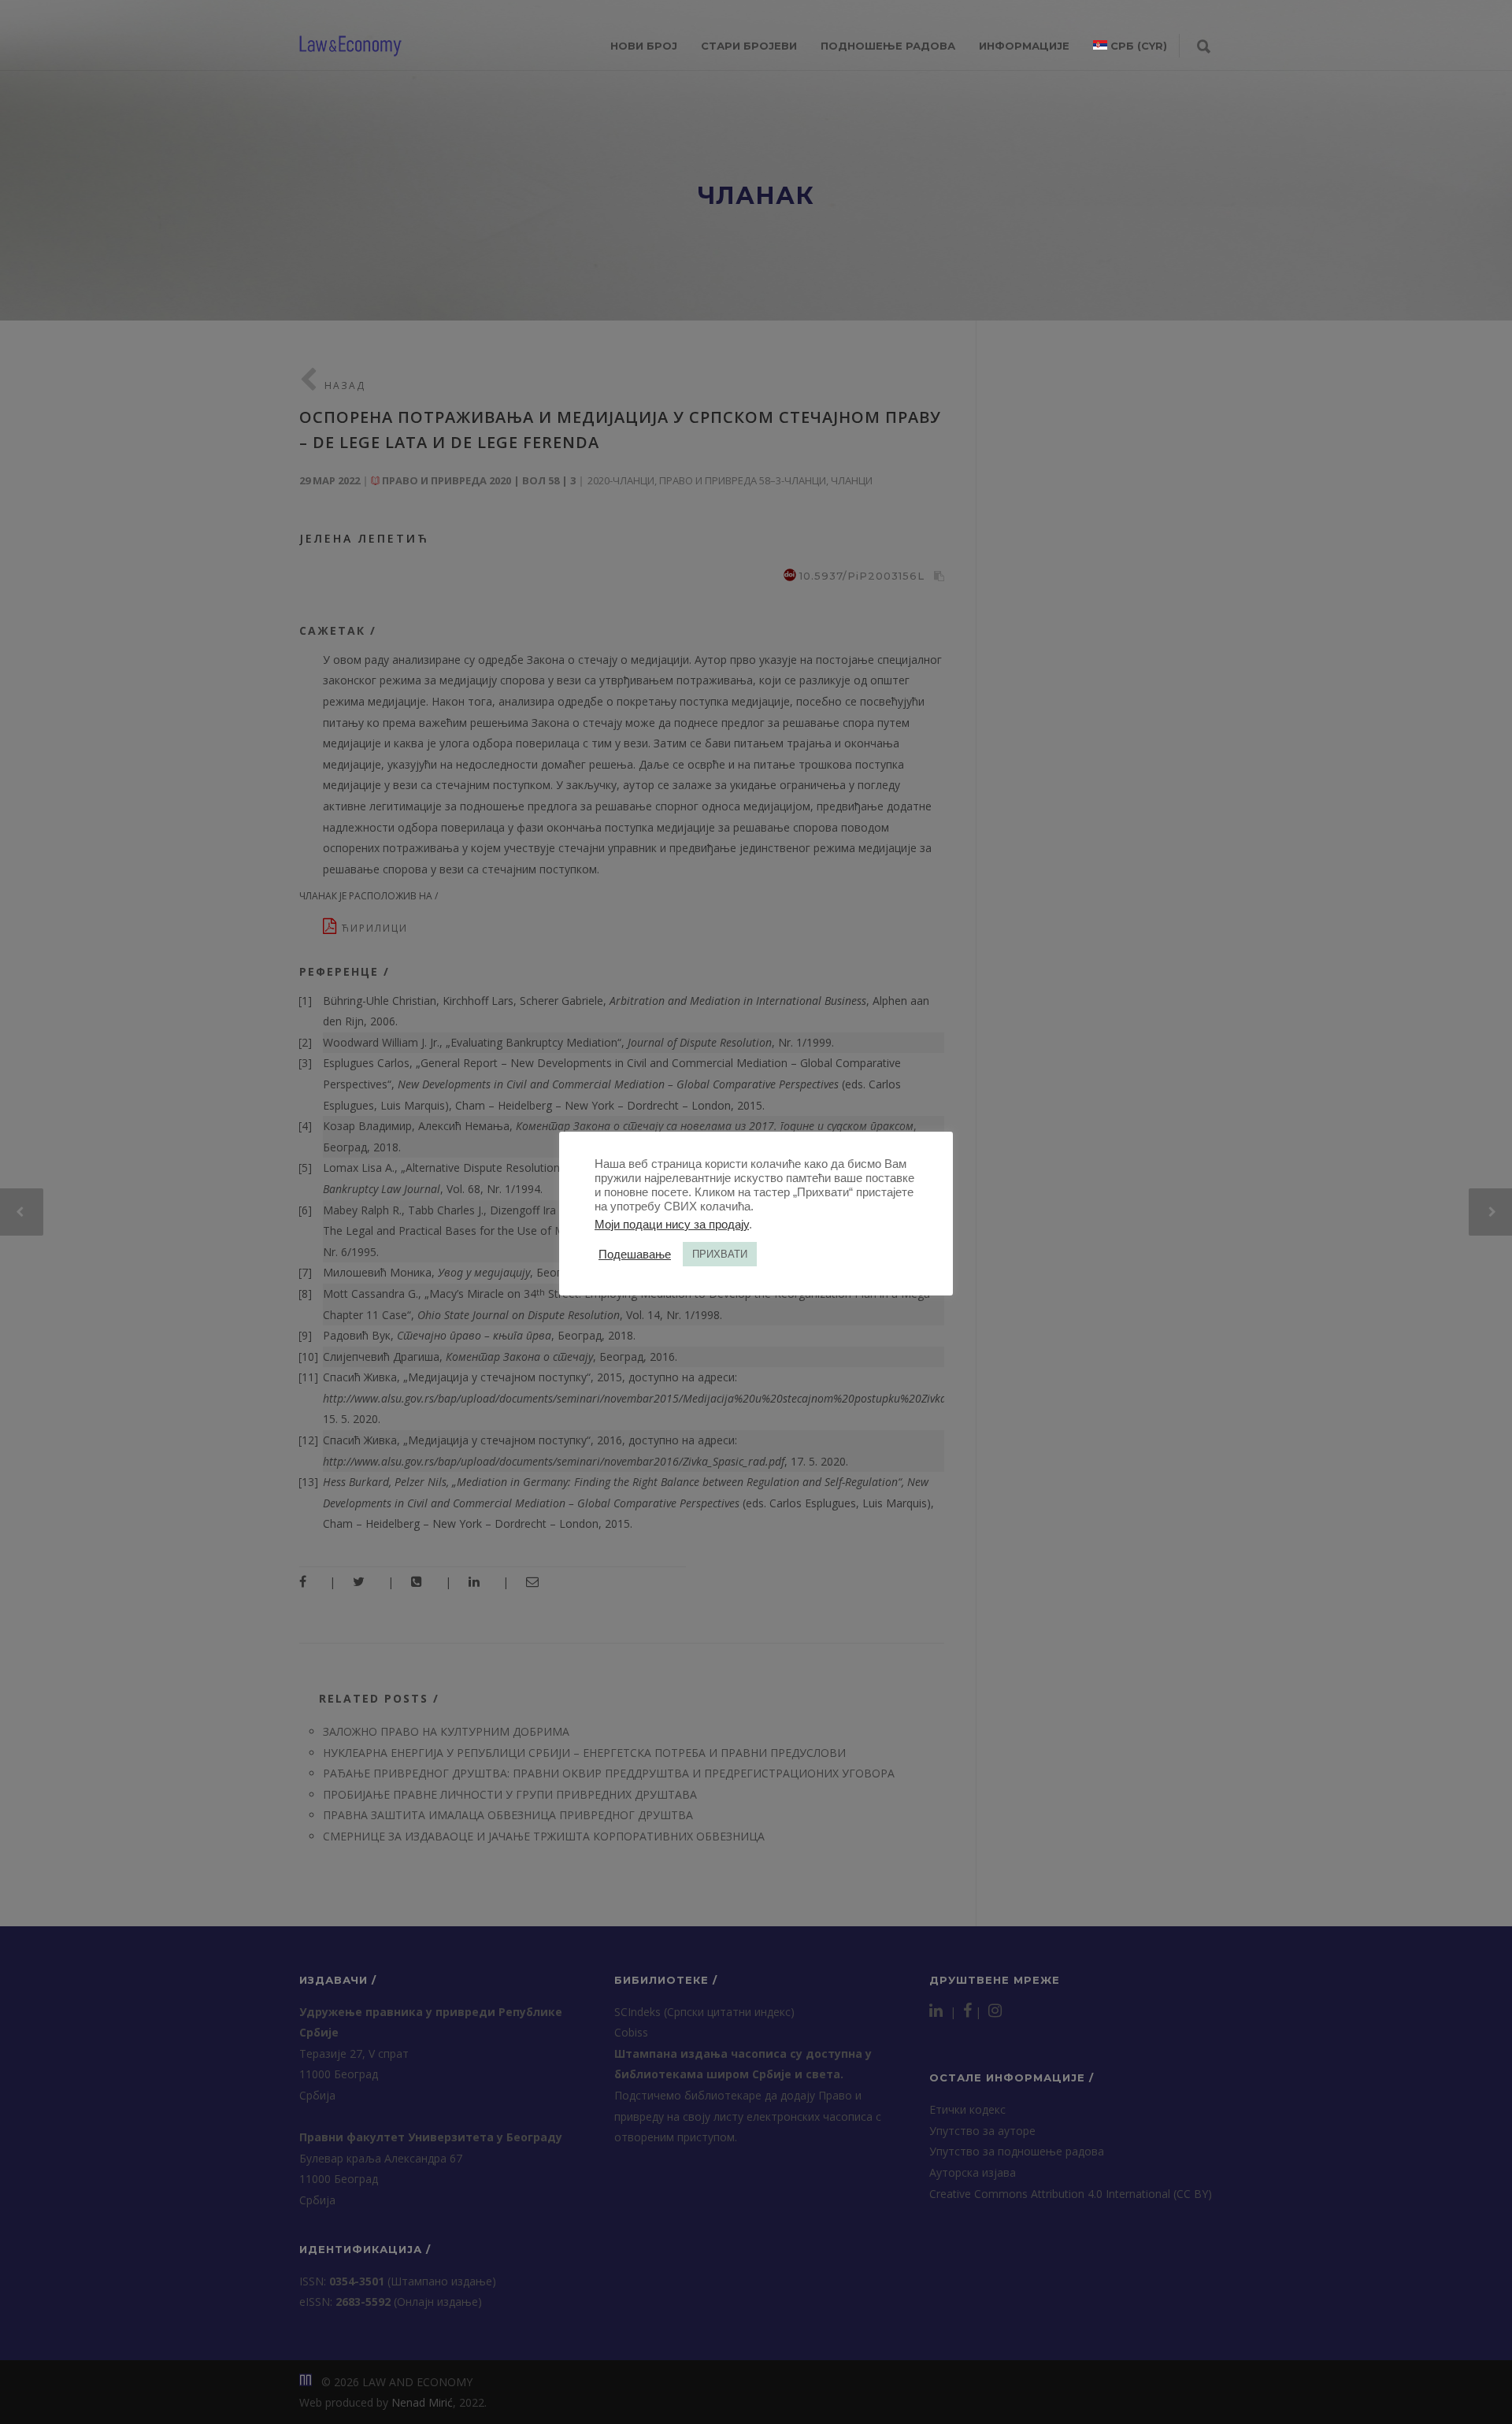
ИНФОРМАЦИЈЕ (1024, 46)
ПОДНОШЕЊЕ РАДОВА (888, 46)
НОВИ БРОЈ (644, 46)
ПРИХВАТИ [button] (720, 1254)
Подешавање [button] (635, 1255)
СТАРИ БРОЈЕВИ (749, 46)
